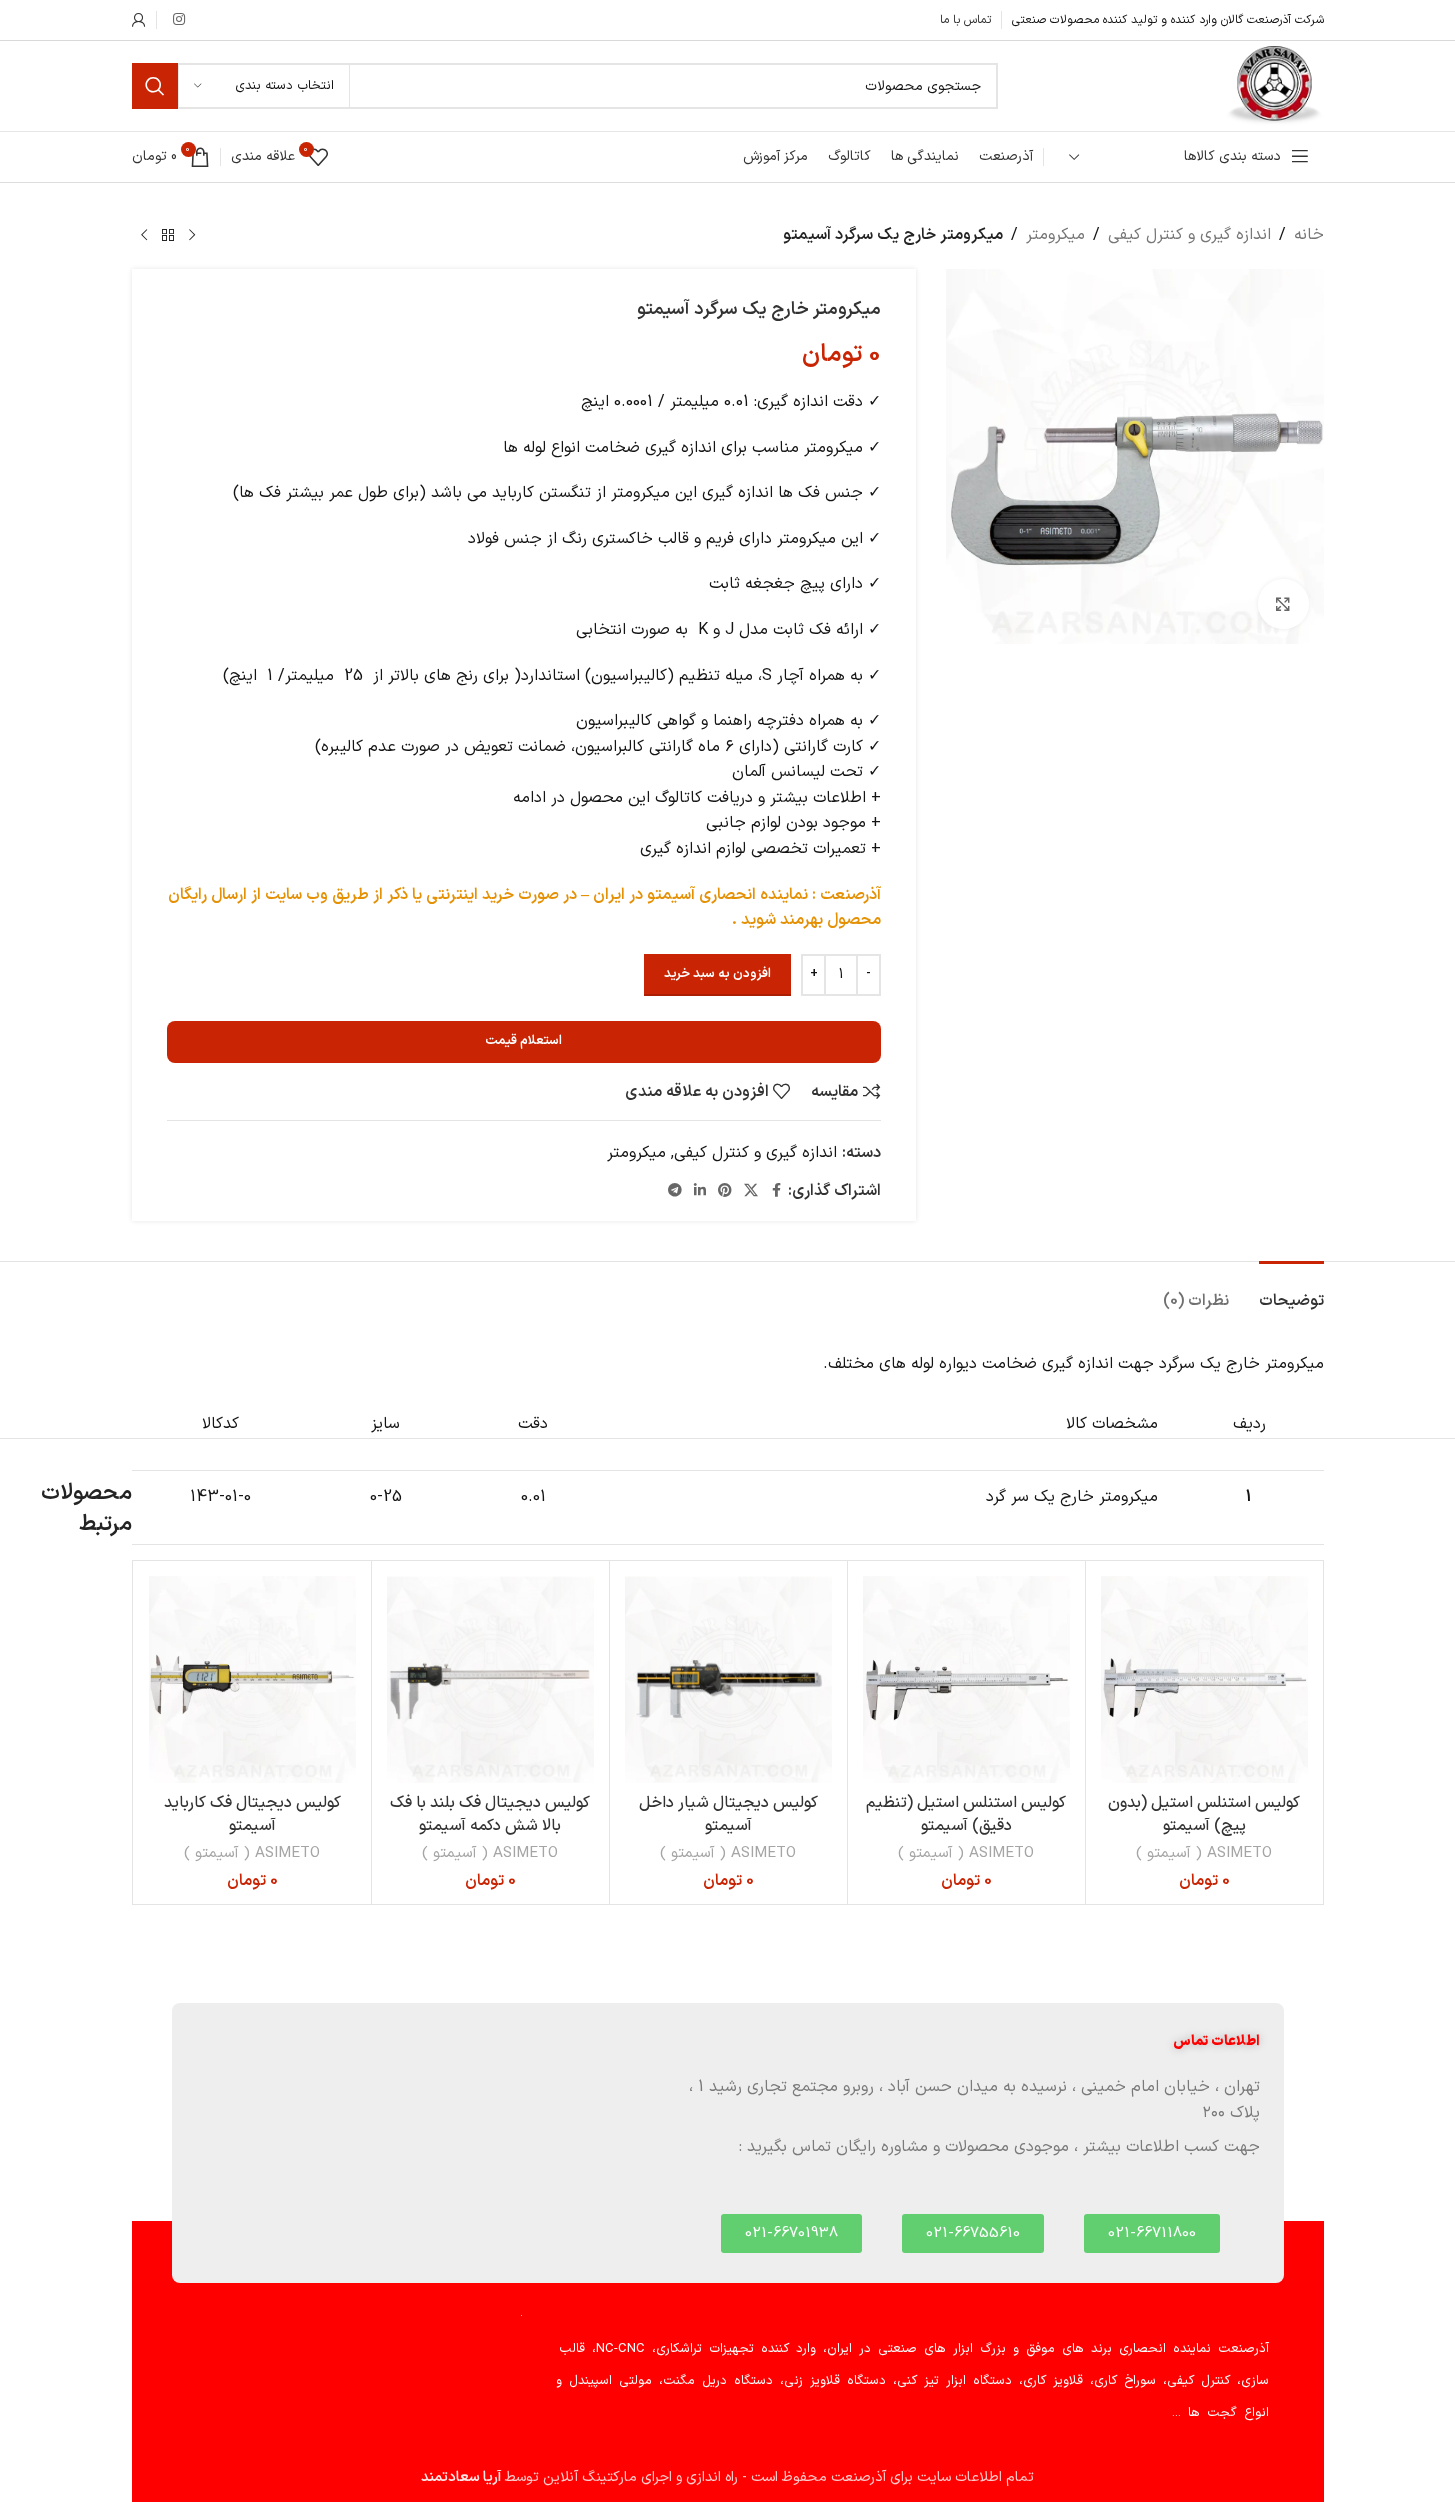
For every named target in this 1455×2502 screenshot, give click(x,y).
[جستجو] (155, 86)
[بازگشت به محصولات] (168, 236)
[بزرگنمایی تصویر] (1283, 604)
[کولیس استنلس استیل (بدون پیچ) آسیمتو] (1204, 1679)
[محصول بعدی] (144, 236)
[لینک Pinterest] (725, 1191)
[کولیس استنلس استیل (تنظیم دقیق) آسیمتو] (966, 1679)
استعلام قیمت (523, 1041)
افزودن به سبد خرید (717, 974)
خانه (1309, 235)
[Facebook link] (776, 1191)
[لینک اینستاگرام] (179, 20)
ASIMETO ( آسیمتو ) (1204, 1853)
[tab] (1291, 1291)
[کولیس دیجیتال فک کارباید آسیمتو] (252, 1679)
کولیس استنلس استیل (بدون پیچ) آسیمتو (1204, 1814)
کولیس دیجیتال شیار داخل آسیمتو (728, 1814)
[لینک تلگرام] (675, 1191)
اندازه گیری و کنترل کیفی (1189, 235)
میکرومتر (1055, 235)
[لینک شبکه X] (751, 1191)
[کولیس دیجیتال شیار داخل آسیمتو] (728, 1679)
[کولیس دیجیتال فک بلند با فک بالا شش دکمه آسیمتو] (490, 1679)
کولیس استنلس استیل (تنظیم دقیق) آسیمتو (966, 1814)
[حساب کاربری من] (139, 20)
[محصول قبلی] (192, 236)
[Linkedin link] (700, 1191)
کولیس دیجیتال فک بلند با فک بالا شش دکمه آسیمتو (490, 1814)
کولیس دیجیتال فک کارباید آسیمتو (252, 1814)
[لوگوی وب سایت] (1274, 85)
